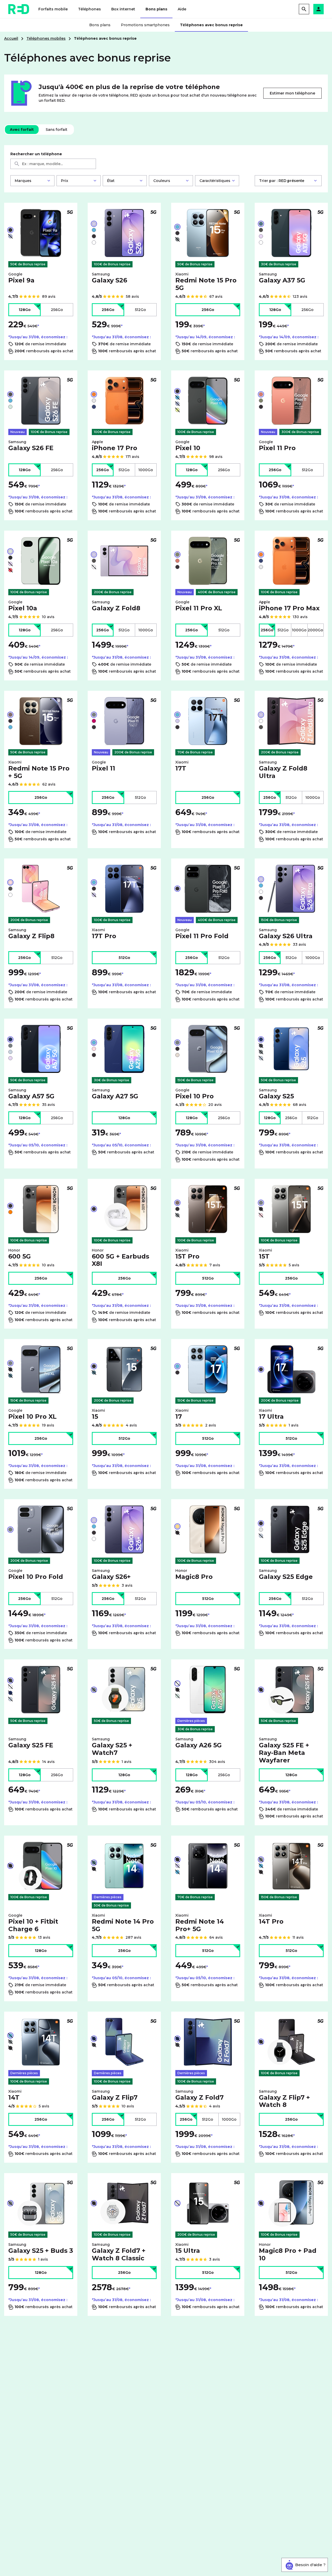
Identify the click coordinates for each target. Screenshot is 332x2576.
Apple (115, 446)
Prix (65, 181)
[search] (304, 9)
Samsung (109, 278)
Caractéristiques (215, 181)
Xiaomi (206, 282)
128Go (25, 310)
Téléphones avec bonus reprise (211, 25)
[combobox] (53, 164)
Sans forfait (56, 130)
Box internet (123, 9)
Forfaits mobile (53, 9)
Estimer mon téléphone (292, 93)
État (111, 181)
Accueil (11, 38)
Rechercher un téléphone (36, 154)
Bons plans (156, 9)
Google (21, 278)
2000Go (315, 630)
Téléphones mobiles (46, 38)
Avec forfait (22, 130)
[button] (319, 9)
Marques (23, 181)
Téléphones (89, 9)
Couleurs (162, 181)
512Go (140, 310)
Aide (182, 9)
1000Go (146, 470)
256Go (57, 310)
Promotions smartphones (145, 25)
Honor (20, 1254)
